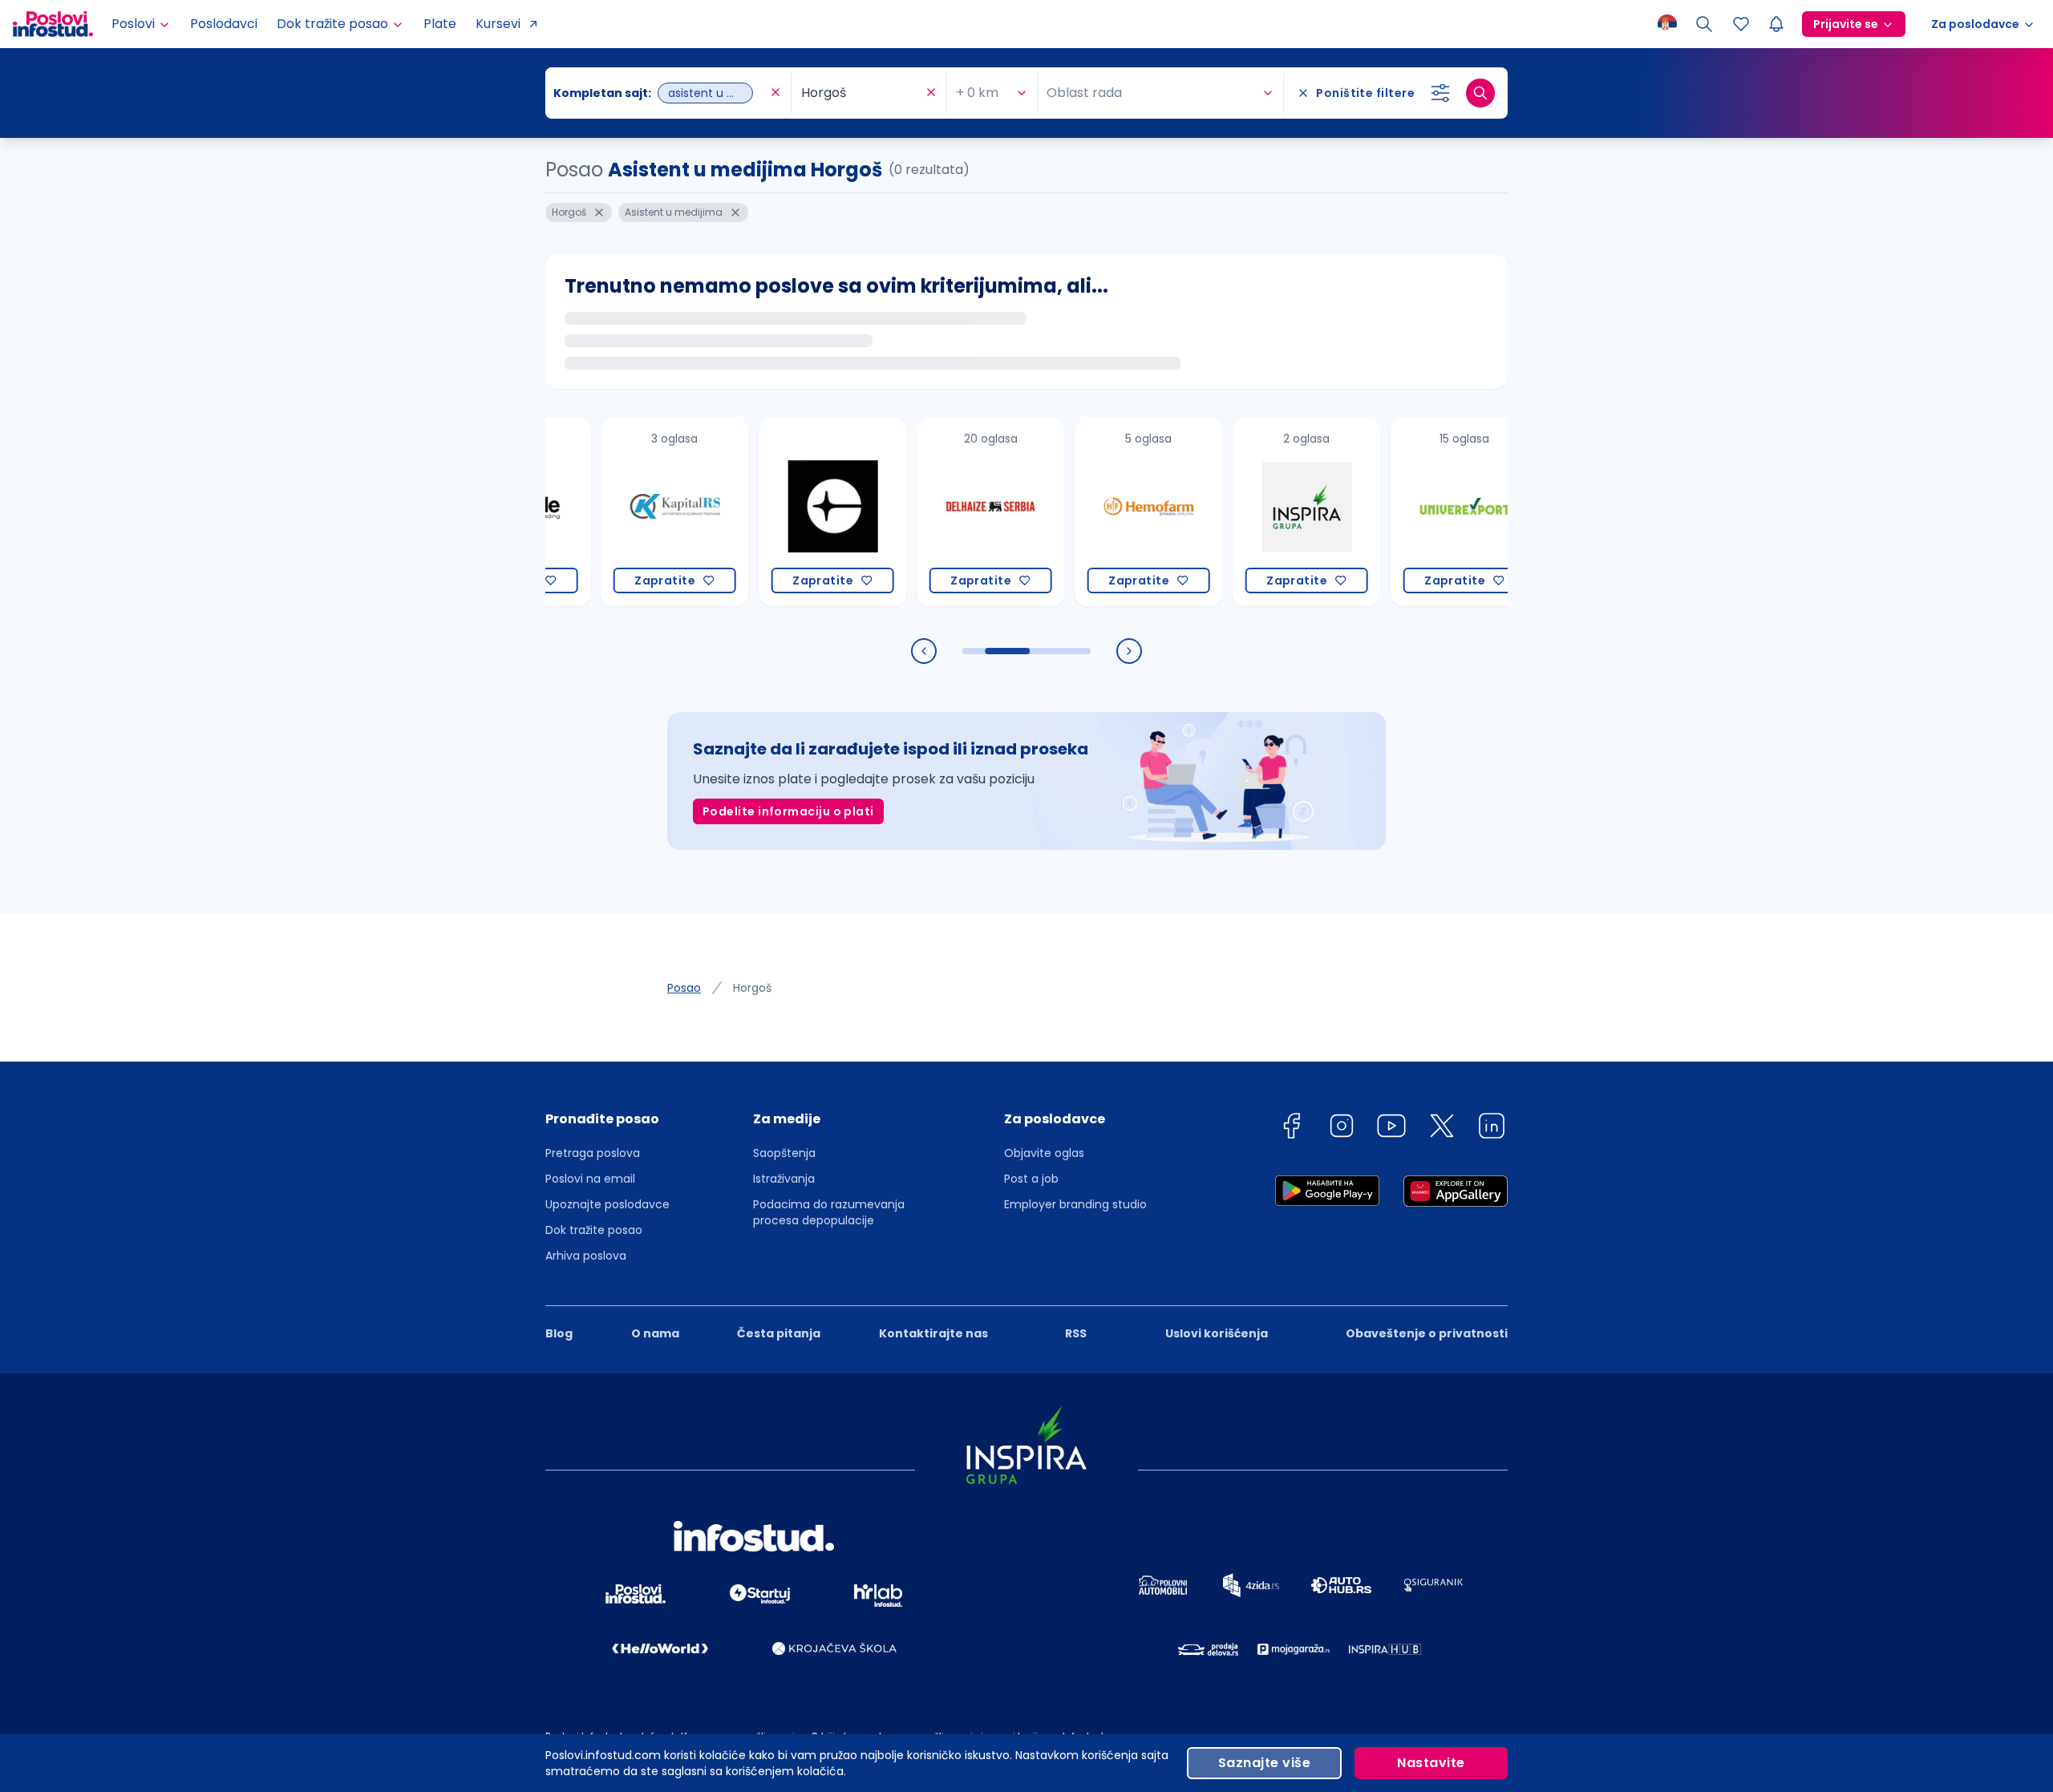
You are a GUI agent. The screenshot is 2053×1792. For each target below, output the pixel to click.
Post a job (1031, 1179)
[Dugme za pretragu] (1480, 93)
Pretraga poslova (593, 1153)
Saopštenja (784, 1153)
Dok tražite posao (594, 1230)
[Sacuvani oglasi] (1741, 24)
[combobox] (660, 93)
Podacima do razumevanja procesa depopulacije (829, 1212)
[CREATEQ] (786, 512)
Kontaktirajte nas (933, 1333)
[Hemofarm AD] (1102, 512)
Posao (684, 988)
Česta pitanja (779, 1333)
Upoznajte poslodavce (607, 1204)
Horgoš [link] (752, 988)
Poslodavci (224, 24)
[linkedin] (1492, 1129)
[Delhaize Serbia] (944, 512)
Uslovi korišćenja (1217, 1333)
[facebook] (1291, 1129)
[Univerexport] (1418, 512)
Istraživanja (784, 1179)
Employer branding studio (1075, 1204)
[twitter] (1442, 1129)
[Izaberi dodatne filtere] (1440, 93)
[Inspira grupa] (1260, 512)
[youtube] (1391, 1129)
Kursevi (498, 24)
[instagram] (1342, 1129)
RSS (1076, 1333)
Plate (440, 24)
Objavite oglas (1044, 1153)
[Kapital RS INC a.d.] (628, 512)
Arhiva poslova (586, 1256)
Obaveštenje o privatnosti (1427, 1333)
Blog (559, 1333)
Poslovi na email (590, 1179)
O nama (655, 1333)
